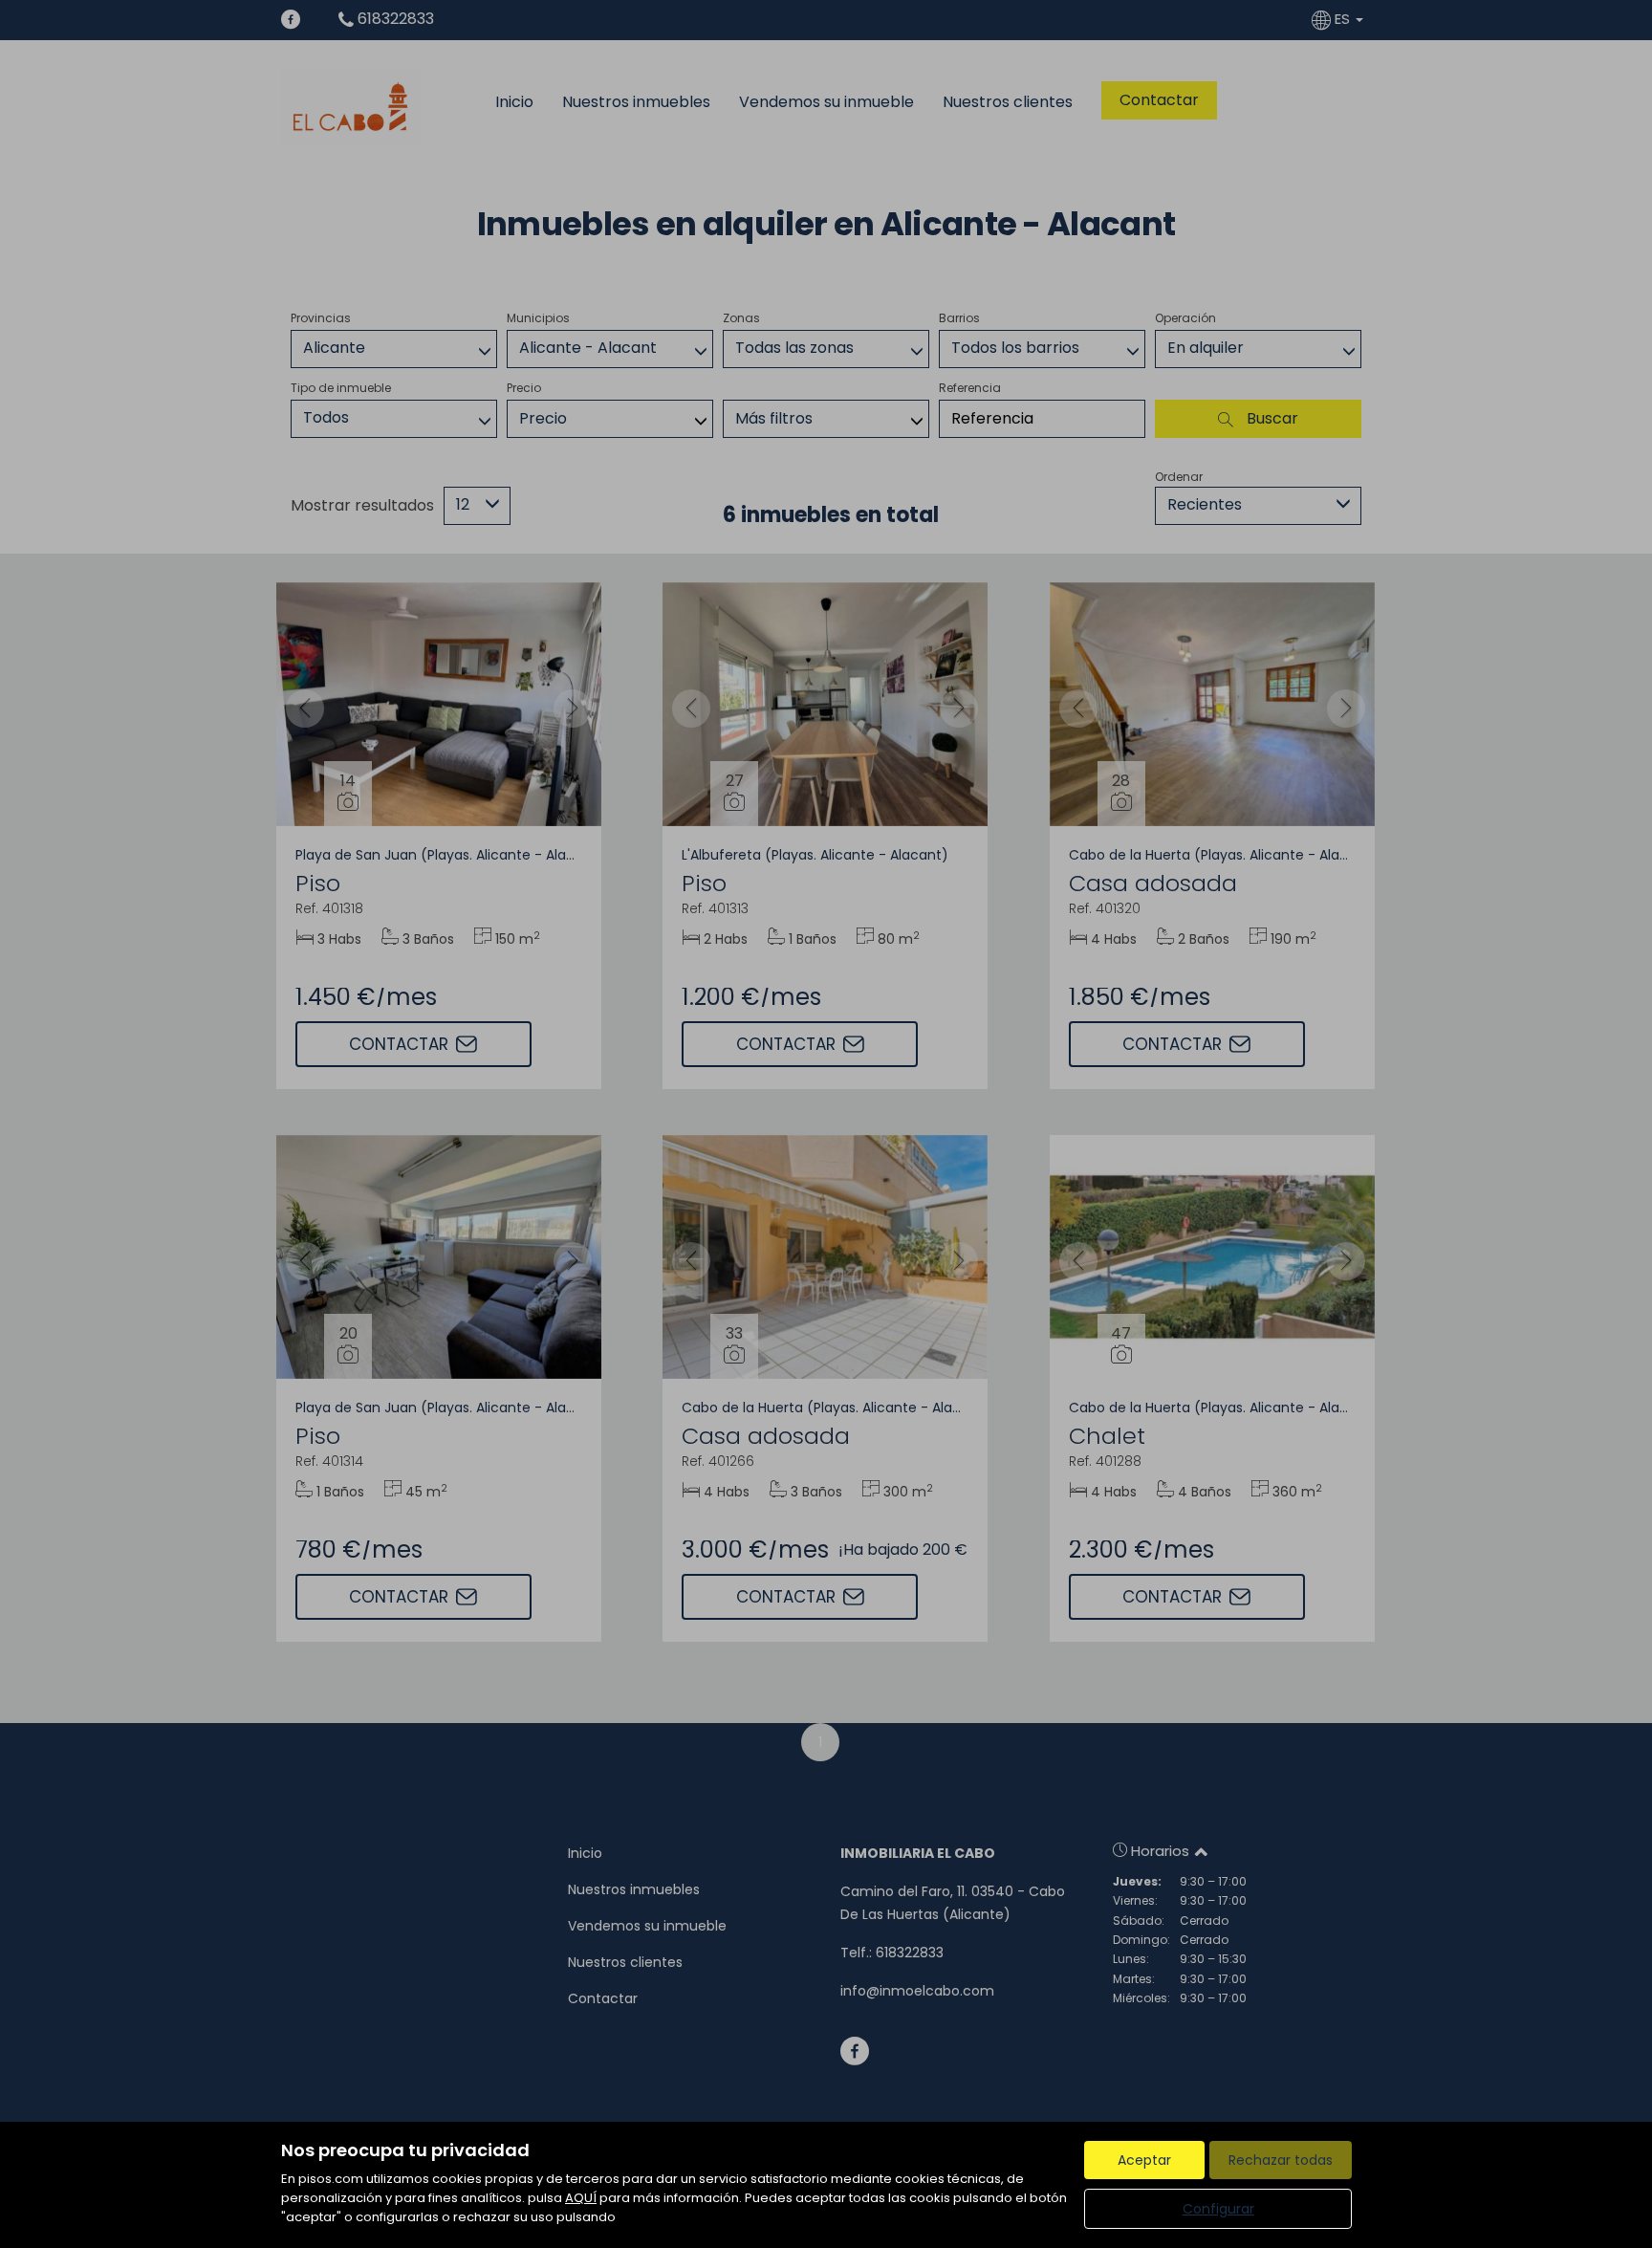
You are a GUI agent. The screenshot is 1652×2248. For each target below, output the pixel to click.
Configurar (1218, 2209)
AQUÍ (581, 2198)
